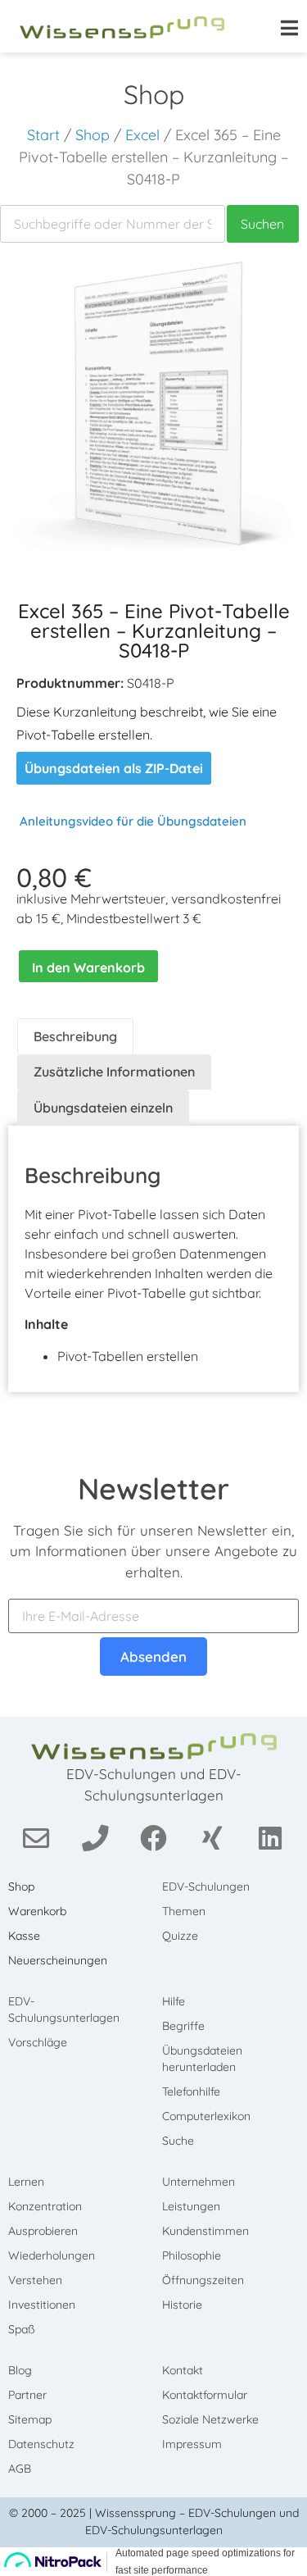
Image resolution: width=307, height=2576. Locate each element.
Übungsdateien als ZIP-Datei (114, 768)
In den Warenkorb (88, 967)
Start (43, 135)
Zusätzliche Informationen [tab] (114, 1072)
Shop (93, 135)
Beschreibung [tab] (75, 1036)
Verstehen (35, 2280)
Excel (142, 135)
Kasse (24, 1936)
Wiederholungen (52, 2255)
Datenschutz (41, 2444)
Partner (27, 2395)
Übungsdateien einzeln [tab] (103, 1108)
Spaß (21, 2329)
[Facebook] (153, 1838)
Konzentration (45, 2206)
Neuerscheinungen (58, 1960)
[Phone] (95, 1838)
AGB (20, 2469)
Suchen (262, 224)
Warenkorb (37, 1911)
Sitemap (30, 2419)
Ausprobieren (43, 2231)
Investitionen (42, 2305)
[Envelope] (36, 1838)
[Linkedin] (271, 1838)
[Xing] (212, 1838)
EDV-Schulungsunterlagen (64, 2009)
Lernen (26, 2182)
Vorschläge (38, 2042)
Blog (20, 2370)
